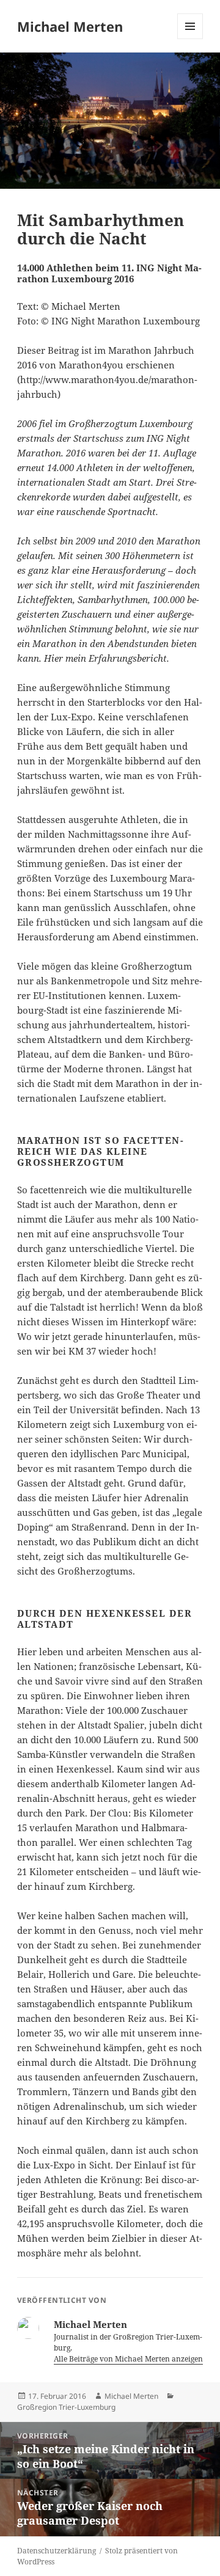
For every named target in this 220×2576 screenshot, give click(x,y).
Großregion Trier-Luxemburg (66, 2407)
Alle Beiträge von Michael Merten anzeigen (129, 2359)
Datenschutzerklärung (57, 2551)
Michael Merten (70, 26)
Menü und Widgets (190, 39)
